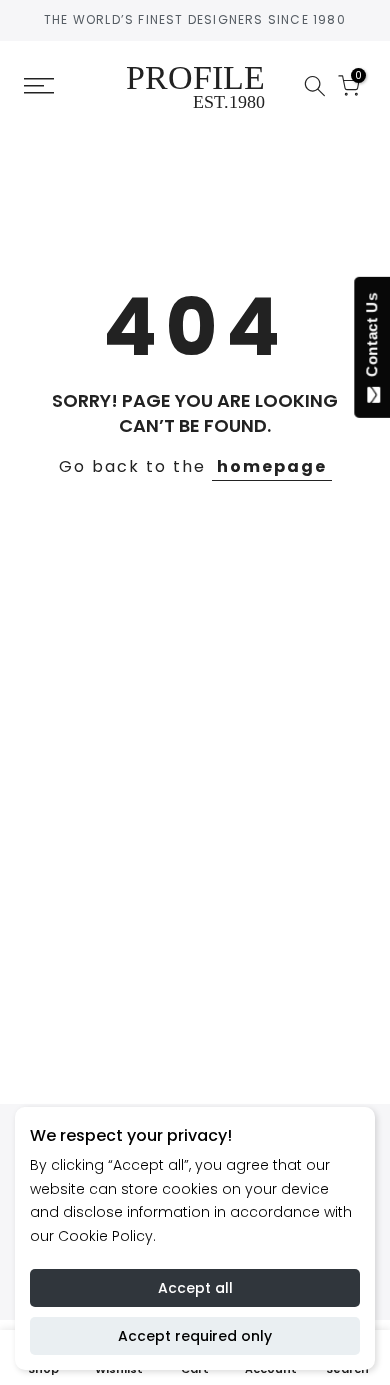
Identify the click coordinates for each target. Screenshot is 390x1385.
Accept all (195, 1288)
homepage (272, 466)
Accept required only (195, 1336)
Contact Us (371, 339)
